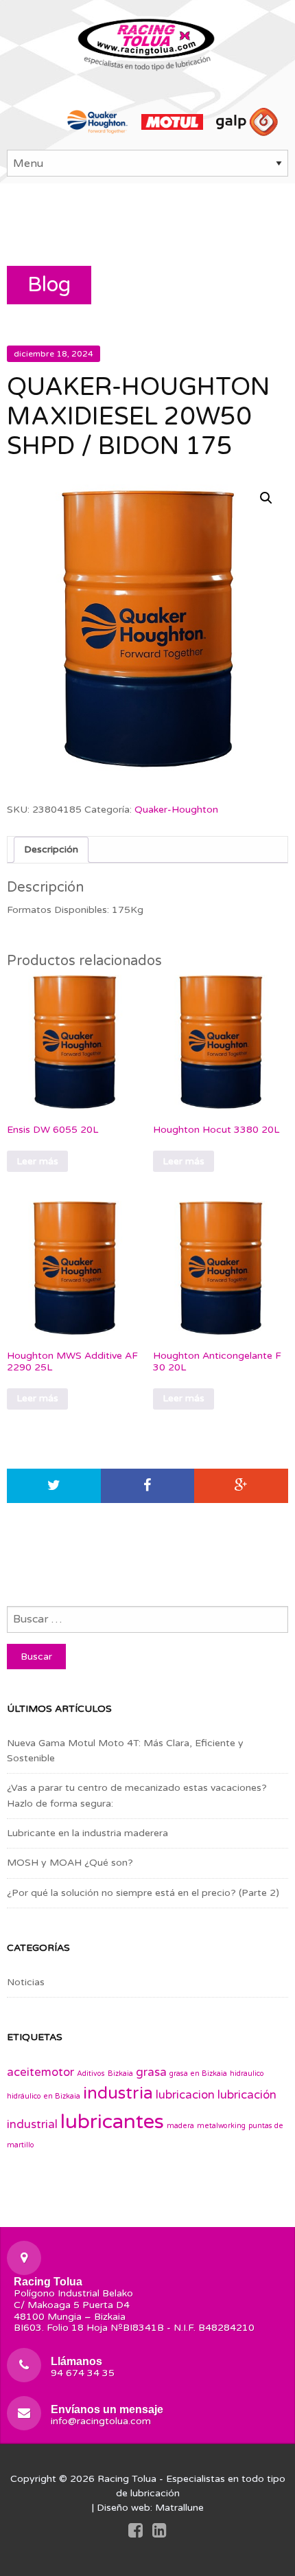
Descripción (51, 849)
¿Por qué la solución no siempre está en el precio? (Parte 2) (143, 1893)
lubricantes (112, 2122)
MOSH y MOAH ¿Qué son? (70, 1863)
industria (118, 2093)
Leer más (37, 1161)
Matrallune (179, 2508)
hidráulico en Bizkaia (44, 2096)
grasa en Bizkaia (198, 2074)
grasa (151, 2072)
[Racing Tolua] (147, 42)
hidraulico (247, 2074)
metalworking (221, 2126)
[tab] (51, 850)
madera (180, 2126)
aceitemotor (40, 2072)
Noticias (26, 1982)
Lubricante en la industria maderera (87, 1833)
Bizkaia (120, 2074)
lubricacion (185, 2095)
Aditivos (91, 2074)
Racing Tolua (127, 2479)
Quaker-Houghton (176, 810)
